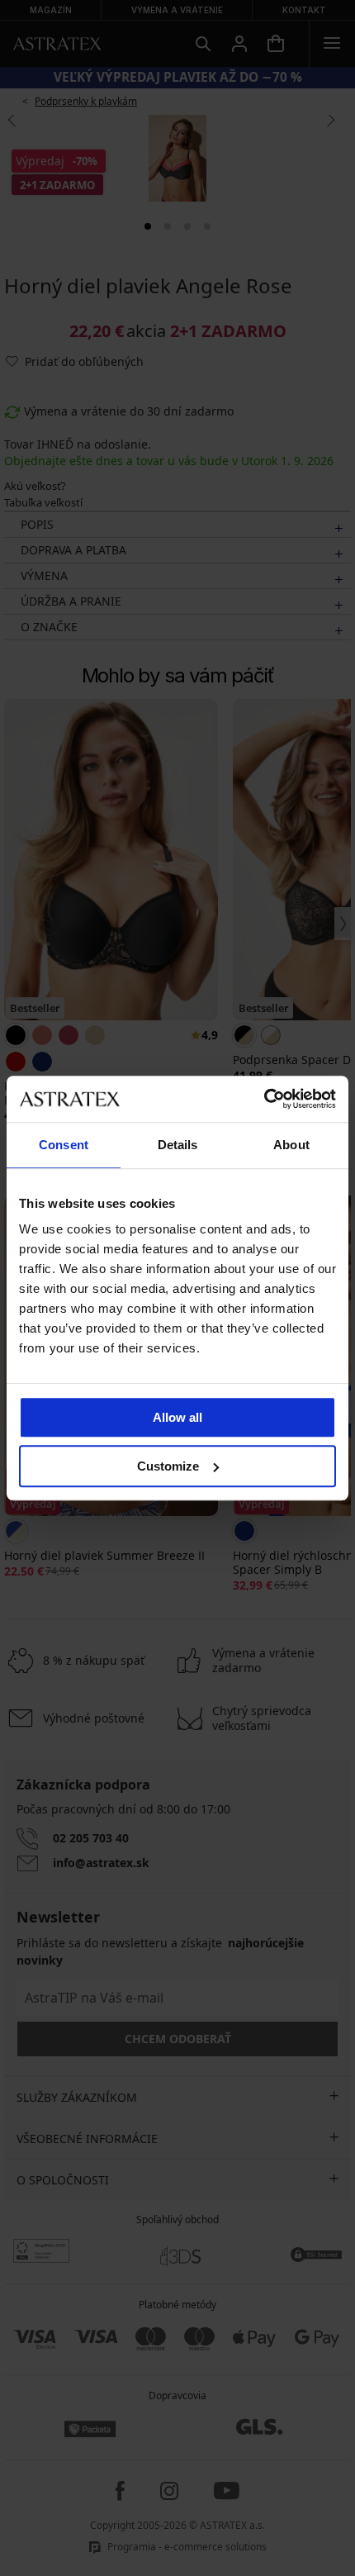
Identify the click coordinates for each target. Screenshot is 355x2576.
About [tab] (291, 1145)
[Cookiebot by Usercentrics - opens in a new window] (264, 1099)
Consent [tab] (64, 1145)
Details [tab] (178, 1145)
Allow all (177, 1417)
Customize (168, 1466)
